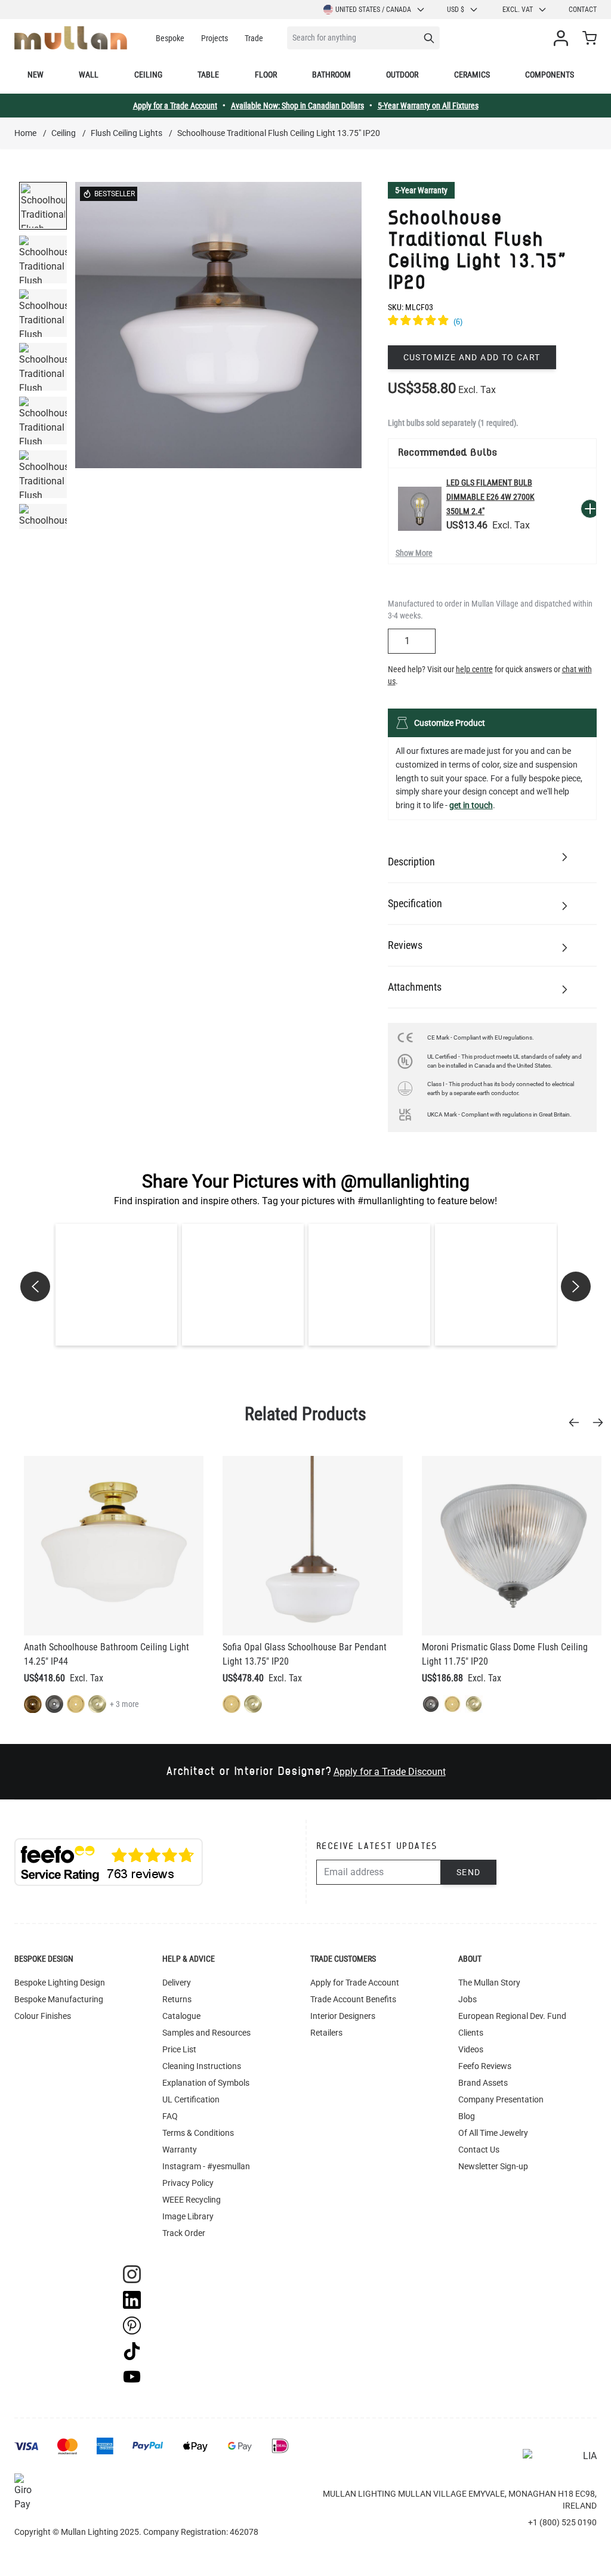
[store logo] (71, 38)
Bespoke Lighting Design (60, 1983)
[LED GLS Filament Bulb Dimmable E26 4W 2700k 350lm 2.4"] (420, 508)
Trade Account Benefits (353, 1999)
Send (469, 1872)
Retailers (326, 2033)
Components (550, 75)
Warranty (180, 2150)
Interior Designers (343, 2016)
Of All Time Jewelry (493, 2133)
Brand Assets (483, 2083)
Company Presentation (501, 2099)
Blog (467, 2116)
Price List (179, 2049)
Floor (266, 75)
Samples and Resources (206, 2033)
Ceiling (148, 75)
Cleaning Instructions (202, 2066)
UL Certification (191, 2099)
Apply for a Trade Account (175, 106)
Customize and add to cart (472, 357)
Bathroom (331, 75)
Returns (177, 1999)
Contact (583, 10)
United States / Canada (373, 10)
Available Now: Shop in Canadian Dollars (297, 106)
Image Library (188, 2216)
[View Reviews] (492, 322)
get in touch (471, 805)
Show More (414, 553)
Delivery (177, 1983)
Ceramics (472, 75)
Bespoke (170, 38)
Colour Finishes (43, 2016)
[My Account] (563, 38)
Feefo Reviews (485, 2066)
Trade (254, 38)
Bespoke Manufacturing (59, 1999)
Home (25, 133)
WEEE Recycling (192, 2200)
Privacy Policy (188, 2183)
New (36, 75)
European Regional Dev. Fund (512, 2016)
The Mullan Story (489, 1983)
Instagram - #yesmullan (206, 2166)
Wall (89, 75)
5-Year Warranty (421, 190)
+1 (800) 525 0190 (562, 2522)
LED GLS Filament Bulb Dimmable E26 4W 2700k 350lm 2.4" (490, 497)
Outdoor (402, 75)
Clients (471, 2033)
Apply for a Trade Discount (390, 1772)
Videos (471, 2049)
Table (208, 75)
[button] (116, 1285)
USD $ (456, 10)
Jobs (467, 1999)
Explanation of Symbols (206, 2083)
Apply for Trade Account (355, 1983)
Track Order (184, 2233)
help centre (474, 669)
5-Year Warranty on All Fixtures (428, 106)
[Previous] (578, 1422)
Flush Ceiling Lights (126, 133)
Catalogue (181, 2016)
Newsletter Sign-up (493, 2166)
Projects (215, 38)
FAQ (170, 2116)
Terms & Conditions (198, 2133)
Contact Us (479, 2150)
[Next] (601, 1422)
